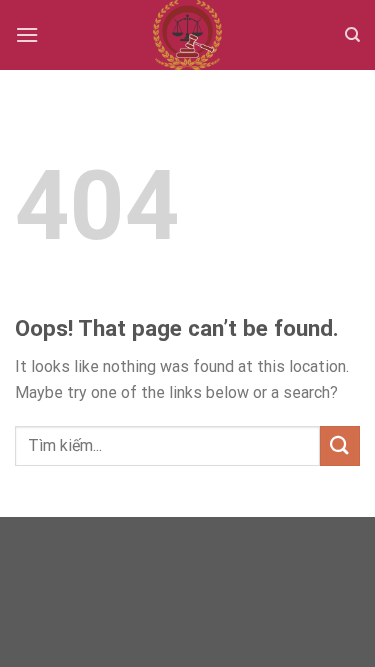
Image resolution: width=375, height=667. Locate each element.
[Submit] (340, 445)
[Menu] (27, 34)
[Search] (352, 35)
